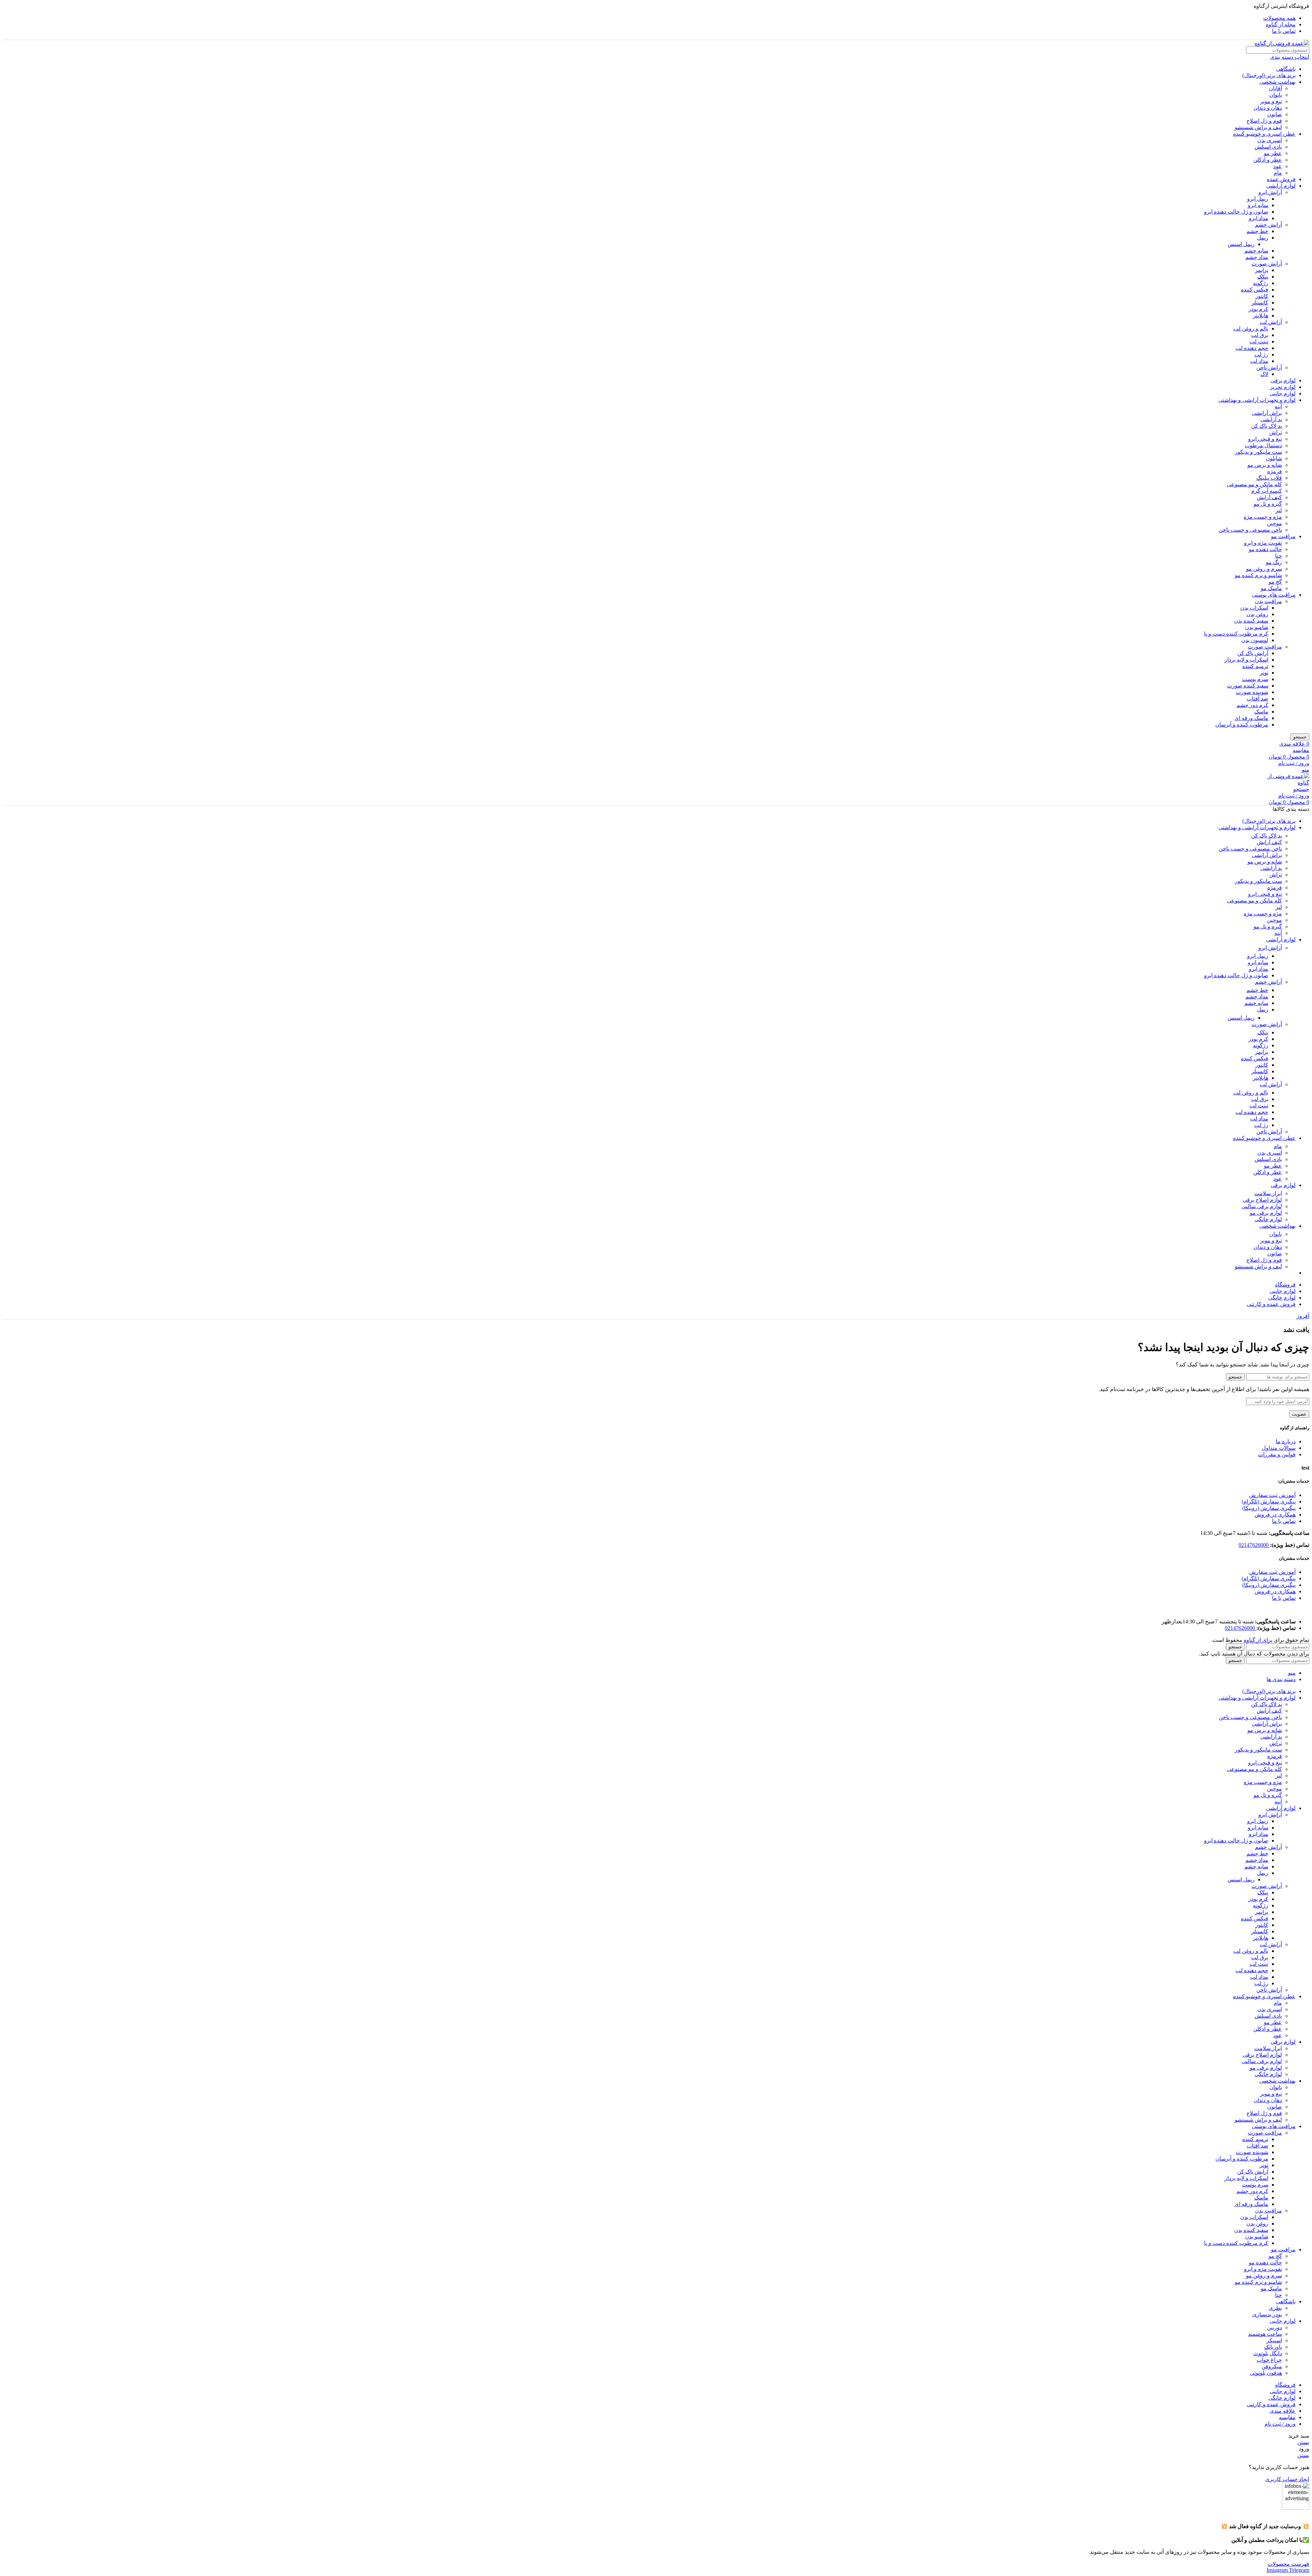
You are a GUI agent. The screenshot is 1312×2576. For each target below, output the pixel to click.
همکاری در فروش (1275, 1515)
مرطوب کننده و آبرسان (1242, 725)
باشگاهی (1286, 69)
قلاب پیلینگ (1269, 478)
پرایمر (1262, 270)
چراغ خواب (1269, 2360)
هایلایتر (1261, 316)
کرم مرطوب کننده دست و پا (1236, 634)
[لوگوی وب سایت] (1282, 43)
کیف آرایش (1269, 497)
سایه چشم (1256, 251)
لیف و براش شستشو (1258, 127)
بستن (1303, 2442)
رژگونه (1261, 283)
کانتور (1262, 296)
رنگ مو (1274, 562)
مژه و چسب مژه (1263, 517)
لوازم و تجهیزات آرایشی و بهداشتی (1257, 400)
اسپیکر (1274, 2340)
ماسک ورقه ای (1251, 718)
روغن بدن (1257, 614)
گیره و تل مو (1268, 504)
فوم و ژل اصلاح (1264, 121)
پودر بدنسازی (1267, 2314)
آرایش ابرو (1270, 192)
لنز (1279, 510)
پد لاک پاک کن (1267, 426)
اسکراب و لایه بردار (1246, 660)
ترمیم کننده (1255, 666)
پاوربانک (1273, 2347)
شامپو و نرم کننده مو (1258, 575)
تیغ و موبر (1271, 101)
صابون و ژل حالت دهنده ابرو (1236, 212)
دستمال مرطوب (1263, 445)
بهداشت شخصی (1277, 82)
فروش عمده (1281, 179)
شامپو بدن (1257, 627)
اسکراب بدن (1254, 608)
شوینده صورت (1252, 692)
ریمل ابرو (1258, 199)
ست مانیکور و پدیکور (1258, 452)
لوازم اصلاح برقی (1262, 1200)
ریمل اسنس (1241, 244)
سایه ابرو (1258, 205)
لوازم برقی (1283, 380)
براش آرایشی (1267, 413)
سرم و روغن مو (1264, 569)
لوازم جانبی (1283, 393)
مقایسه (1287, 2417)
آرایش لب (1271, 322)
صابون (1275, 114)
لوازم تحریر (1283, 387)
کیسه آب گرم (1267, 491)
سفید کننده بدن (1251, 621)
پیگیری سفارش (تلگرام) (1269, 1502)
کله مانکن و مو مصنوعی (1254, 484)
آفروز (1303, 1316)
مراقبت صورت (1265, 647)
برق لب (1260, 335)
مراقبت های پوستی (1274, 595)
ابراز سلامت (1268, 1193)
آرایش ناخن (1269, 367)
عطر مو (1273, 153)
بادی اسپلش (1268, 147)
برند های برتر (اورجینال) (1269, 75)
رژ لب (1261, 355)
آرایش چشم (1268, 225)
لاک (1264, 374)
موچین (1274, 523)
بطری (1275, 2308)
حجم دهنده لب (1252, 348)
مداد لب (1259, 361)
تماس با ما (1284, 1521)
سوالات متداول (1279, 1448)
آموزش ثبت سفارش (1272, 1495)
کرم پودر (1258, 309)
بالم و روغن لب (1251, 329)
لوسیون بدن (1255, 640)
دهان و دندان (1268, 108)
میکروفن (1272, 2366)
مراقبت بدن (1268, 601)
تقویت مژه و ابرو (1263, 543)
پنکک (1263, 277)
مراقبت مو (1283, 536)
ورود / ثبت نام (1280, 2424)
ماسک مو (1271, 588)
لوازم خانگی (1268, 1219)
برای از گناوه (1258, 1640)
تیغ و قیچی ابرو (1265, 439)
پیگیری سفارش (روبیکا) (1269, 1508)
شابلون (1274, 458)
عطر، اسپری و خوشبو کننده (1264, 134)
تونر (1264, 673)
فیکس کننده (1255, 290)
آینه (1278, 406)
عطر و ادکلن (1268, 160)
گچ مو (1275, 582)
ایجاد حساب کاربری (1287, 2479)
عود (1278, 166)
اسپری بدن (1270, 140)
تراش (1276, 432)
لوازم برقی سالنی (1262, 1206)
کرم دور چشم (1252, 705)
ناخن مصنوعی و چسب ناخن (1250, 530)
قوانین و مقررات (1277, 1454)
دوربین (1274, 2327)
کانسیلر (1260, 303)
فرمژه (1275, 471)
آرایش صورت (1267, 264)
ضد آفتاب (1258, 699)
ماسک (1261, 712)
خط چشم (1257, 231)
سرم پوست (1255, 679)
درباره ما (1286, 1441)
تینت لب (1259, 342)
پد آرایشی (1271, 419)
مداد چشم (1257, 257)
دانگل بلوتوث (1268, 2353)
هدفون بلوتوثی (1266, 2373)
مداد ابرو (1259, 218)
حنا (1279, 556)
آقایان (1275, 88)
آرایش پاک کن (1253, 653)
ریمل (1263, 238)
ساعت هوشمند (1265, 2334)
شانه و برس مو (1265, 465)
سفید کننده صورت (1248, 686)
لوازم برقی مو (1266, 1213)
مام (1278, 173)
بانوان (1276, 95)
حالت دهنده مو (1265, 549)
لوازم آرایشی (1281, 186)
